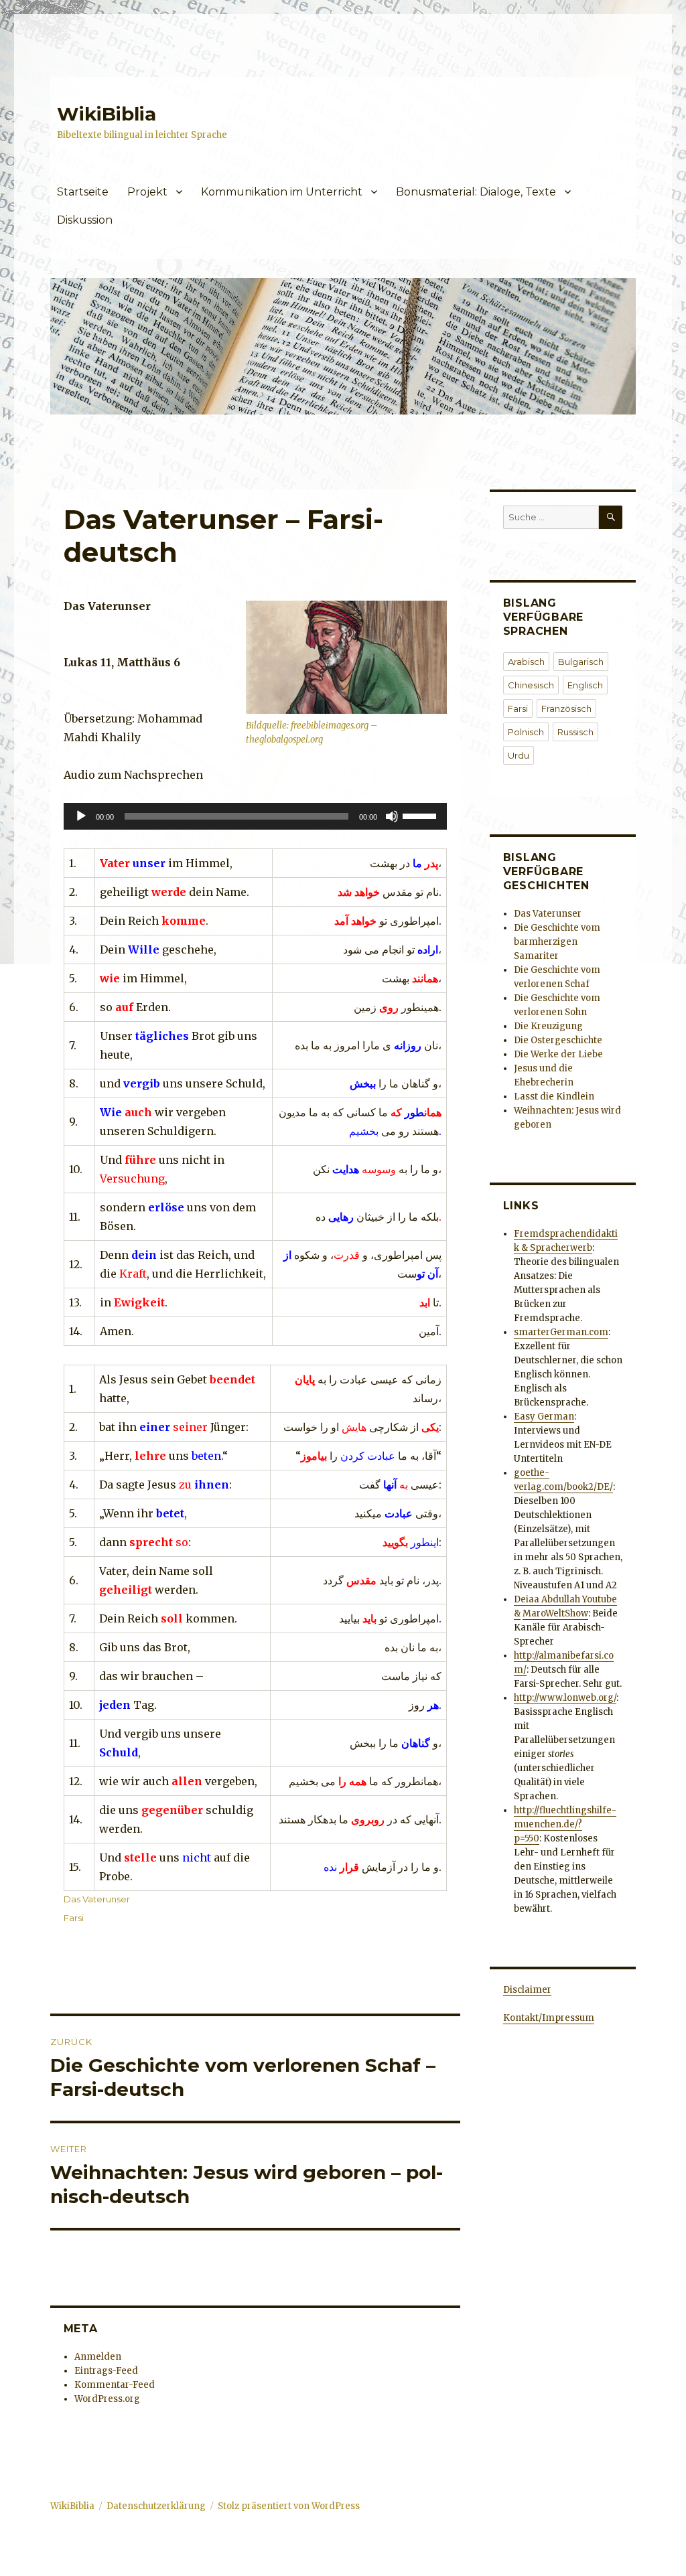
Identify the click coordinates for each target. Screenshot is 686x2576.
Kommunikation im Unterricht (282, 192)
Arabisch (526, 662)
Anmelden (98, 2357)
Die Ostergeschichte (558, 1040)
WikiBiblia (107, 114)
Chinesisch (531, 685)
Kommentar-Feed (115, 2385)
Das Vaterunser (97, 1899)
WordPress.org (107, 2399)
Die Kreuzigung (548, 1026)
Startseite (83, 192)
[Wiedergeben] (81, 816)
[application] (255, 816)
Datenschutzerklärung (156, 2506)
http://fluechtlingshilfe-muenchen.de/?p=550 (565, 1824)
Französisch (566, 708)
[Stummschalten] (392, 816)
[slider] (421, 815)
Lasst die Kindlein (554, 1096)
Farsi (74, 1918)
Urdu (519, 755)
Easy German (544, 1417)
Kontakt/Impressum (549, 2018)
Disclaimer (527, 1990)
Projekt (147, 192)
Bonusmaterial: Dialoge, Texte (476, 192)
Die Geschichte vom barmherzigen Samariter (557, 942)
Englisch (585, 685)
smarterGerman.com (561, 1332)
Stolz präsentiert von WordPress (289, 2506)
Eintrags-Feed (106, 2371)
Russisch (575, 732)
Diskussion (85, 220)
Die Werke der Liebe (558, 1054)
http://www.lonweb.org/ (565, 1698)
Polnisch (526, 732)
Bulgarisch (581, 662)
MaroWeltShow (555, 1613)
